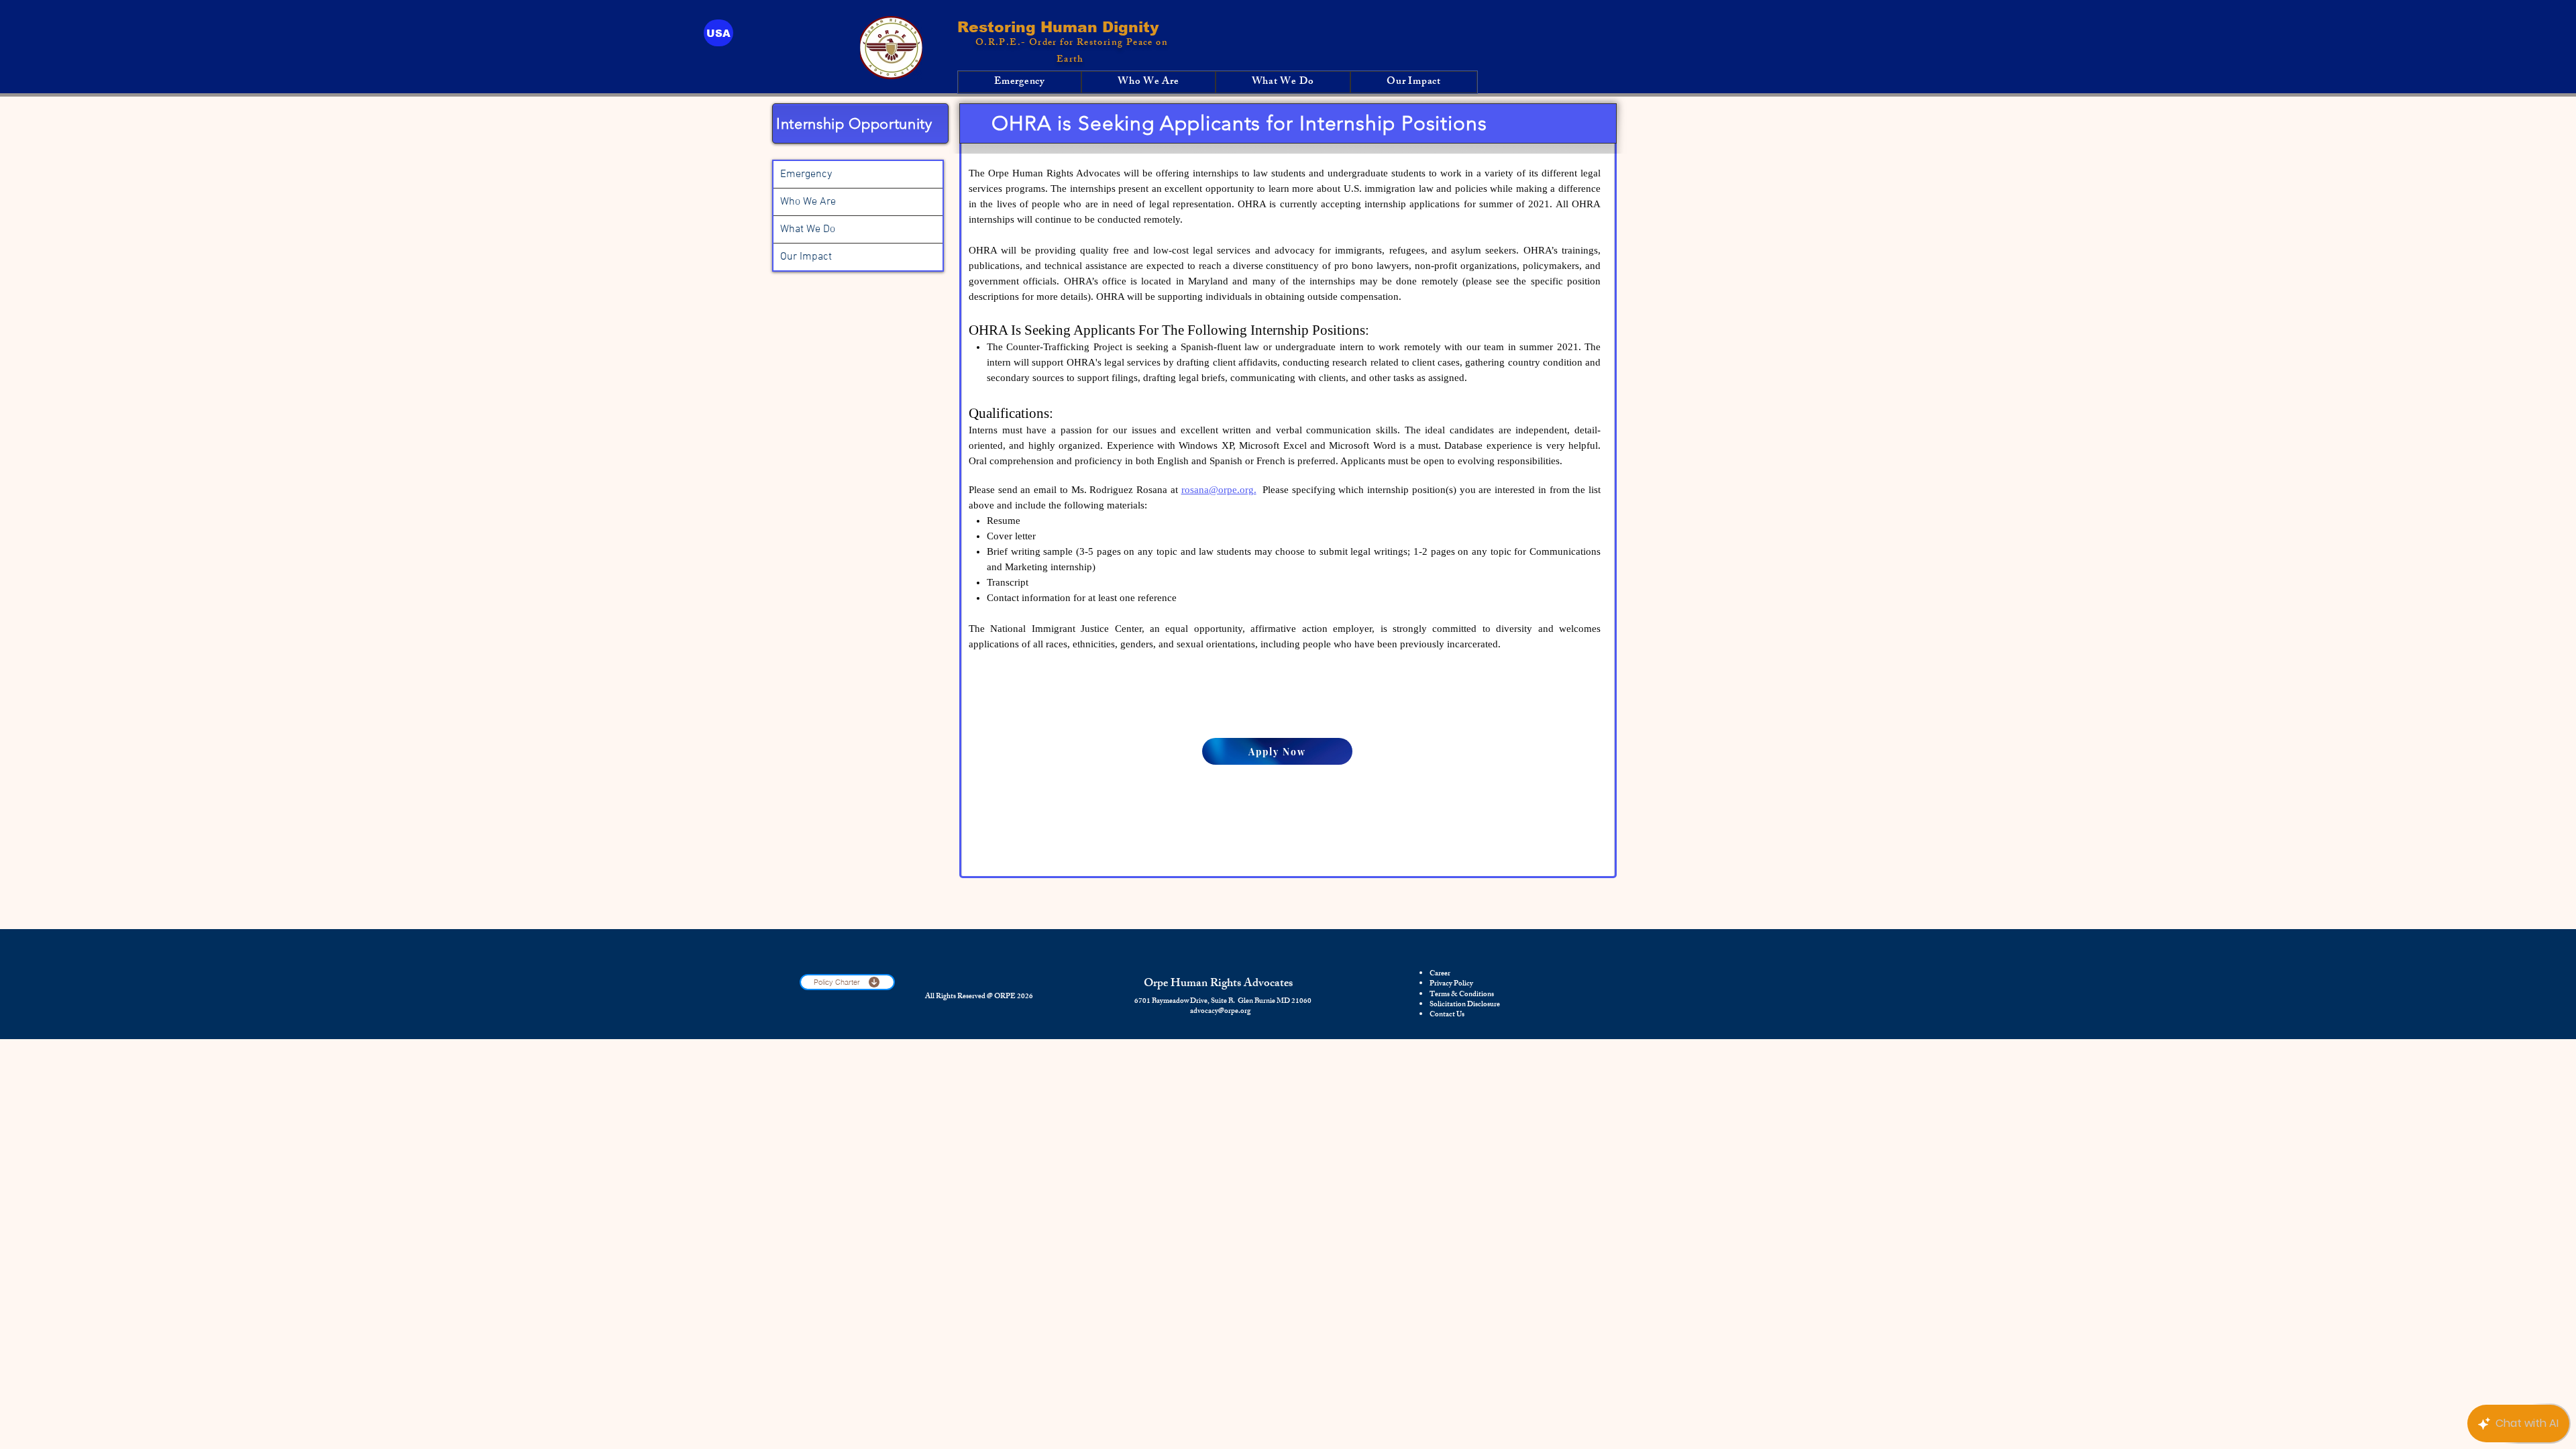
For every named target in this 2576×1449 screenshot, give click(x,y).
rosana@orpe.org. (1219, 490)
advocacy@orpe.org (1220, 1012)
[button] (718, 33)
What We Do (808, 229)
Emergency (806, 174)
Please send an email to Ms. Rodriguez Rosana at (1075, 490)
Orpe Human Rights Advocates (1218, 984)
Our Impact (806, 257)
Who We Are (808, 202)
